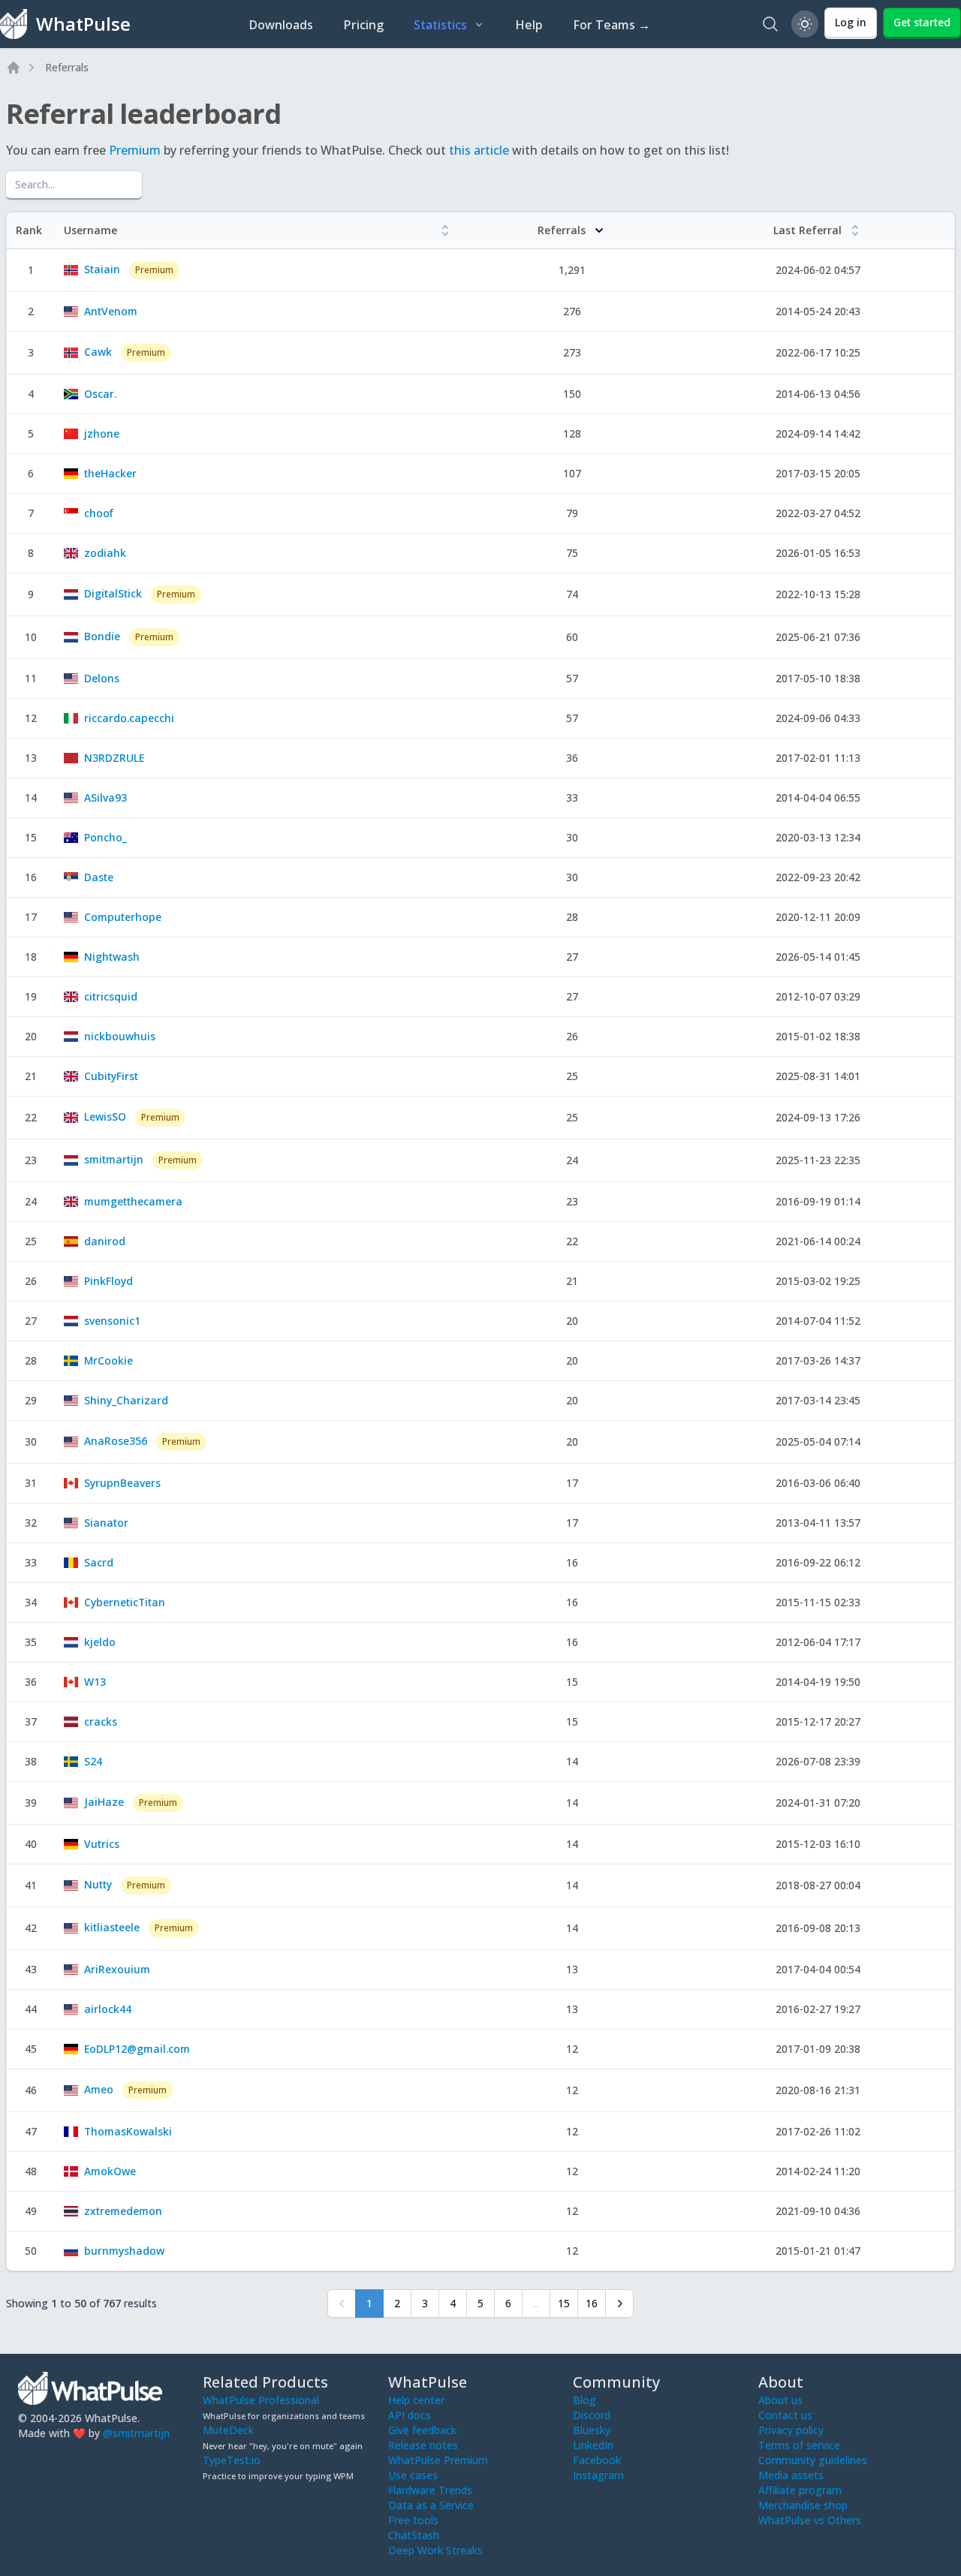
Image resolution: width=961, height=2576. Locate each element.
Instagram (598, 2475)
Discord (592, 2415)
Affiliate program (800, 2490)
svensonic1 (112, 1321)
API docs (410, 2415)
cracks (101, 1721)
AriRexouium (117, 1969)
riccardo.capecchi (129, 718)
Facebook (597, 2460)
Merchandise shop (803, 2505)
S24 (93, 1761)
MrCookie (108, 1360)
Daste (99, 877)
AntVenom (111, 311)
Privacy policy (791, 2430)
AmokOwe (110, 2171)
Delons (102, 678)
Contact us (785, 2415)
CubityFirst (111, 1076)
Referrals (67, 67)
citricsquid (111, 996)
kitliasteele (112, 1927)
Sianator (106, 1523)
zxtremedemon (123, 2211)
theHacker (110, 473)
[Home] (14, 68)
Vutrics (102, 1844)
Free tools (413, 2520)
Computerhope (123, 917)
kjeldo (100, 1642)
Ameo (99, 2089)
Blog (584, 2400)
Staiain (102, 269)
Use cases (413, 2475)
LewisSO (105, 1116)
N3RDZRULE (114, 758)
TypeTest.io (232, 2460)
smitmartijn (114, 1159)
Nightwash (112, 957)
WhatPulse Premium (438, 2460)
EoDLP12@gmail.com (137, 2049)
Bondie (102, 636)
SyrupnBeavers (122, 1483)
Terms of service (799, 2445)
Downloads (281, 25)
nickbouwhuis (120, 1036)
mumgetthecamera (133, 1201)
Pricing (363, 25)
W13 (95, 1682)
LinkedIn (593, 2445)
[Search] (770, 24)
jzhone (102, 433)
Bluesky (592, 2430)
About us (780, 2400)
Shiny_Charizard (126, 1400)
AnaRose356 (116, 1441)
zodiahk (105, 553)
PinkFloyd (108, 1281)
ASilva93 (105, 797)
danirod (105, 1241)
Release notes (423, 2445)
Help (529, 25)
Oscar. (100, 394)
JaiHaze (104, 1802)
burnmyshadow (124, 2251)
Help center (416, 2400)
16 (592, 2303)
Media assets (791, 2475)
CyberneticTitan (125, 1602)
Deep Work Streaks (435, 2550)
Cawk (98, 352)
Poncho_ (105, 837)
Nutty (98, 1884)
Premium (135, 150)
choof (99, 513)
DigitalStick (113, 593)
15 (564, 2303)
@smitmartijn (136, 2433)
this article (479, 150)
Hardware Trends (430, 2490)
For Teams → (612, 25)
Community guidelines (813, 2460)
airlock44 (108, 2009)
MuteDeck (228, 2430)
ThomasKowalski (128, 2131)
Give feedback (422, 2430)
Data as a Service (431, 2505)
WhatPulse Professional (261, 2400)
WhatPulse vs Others (810, 2520)
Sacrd (99, 1562)
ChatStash (414, 2535)
